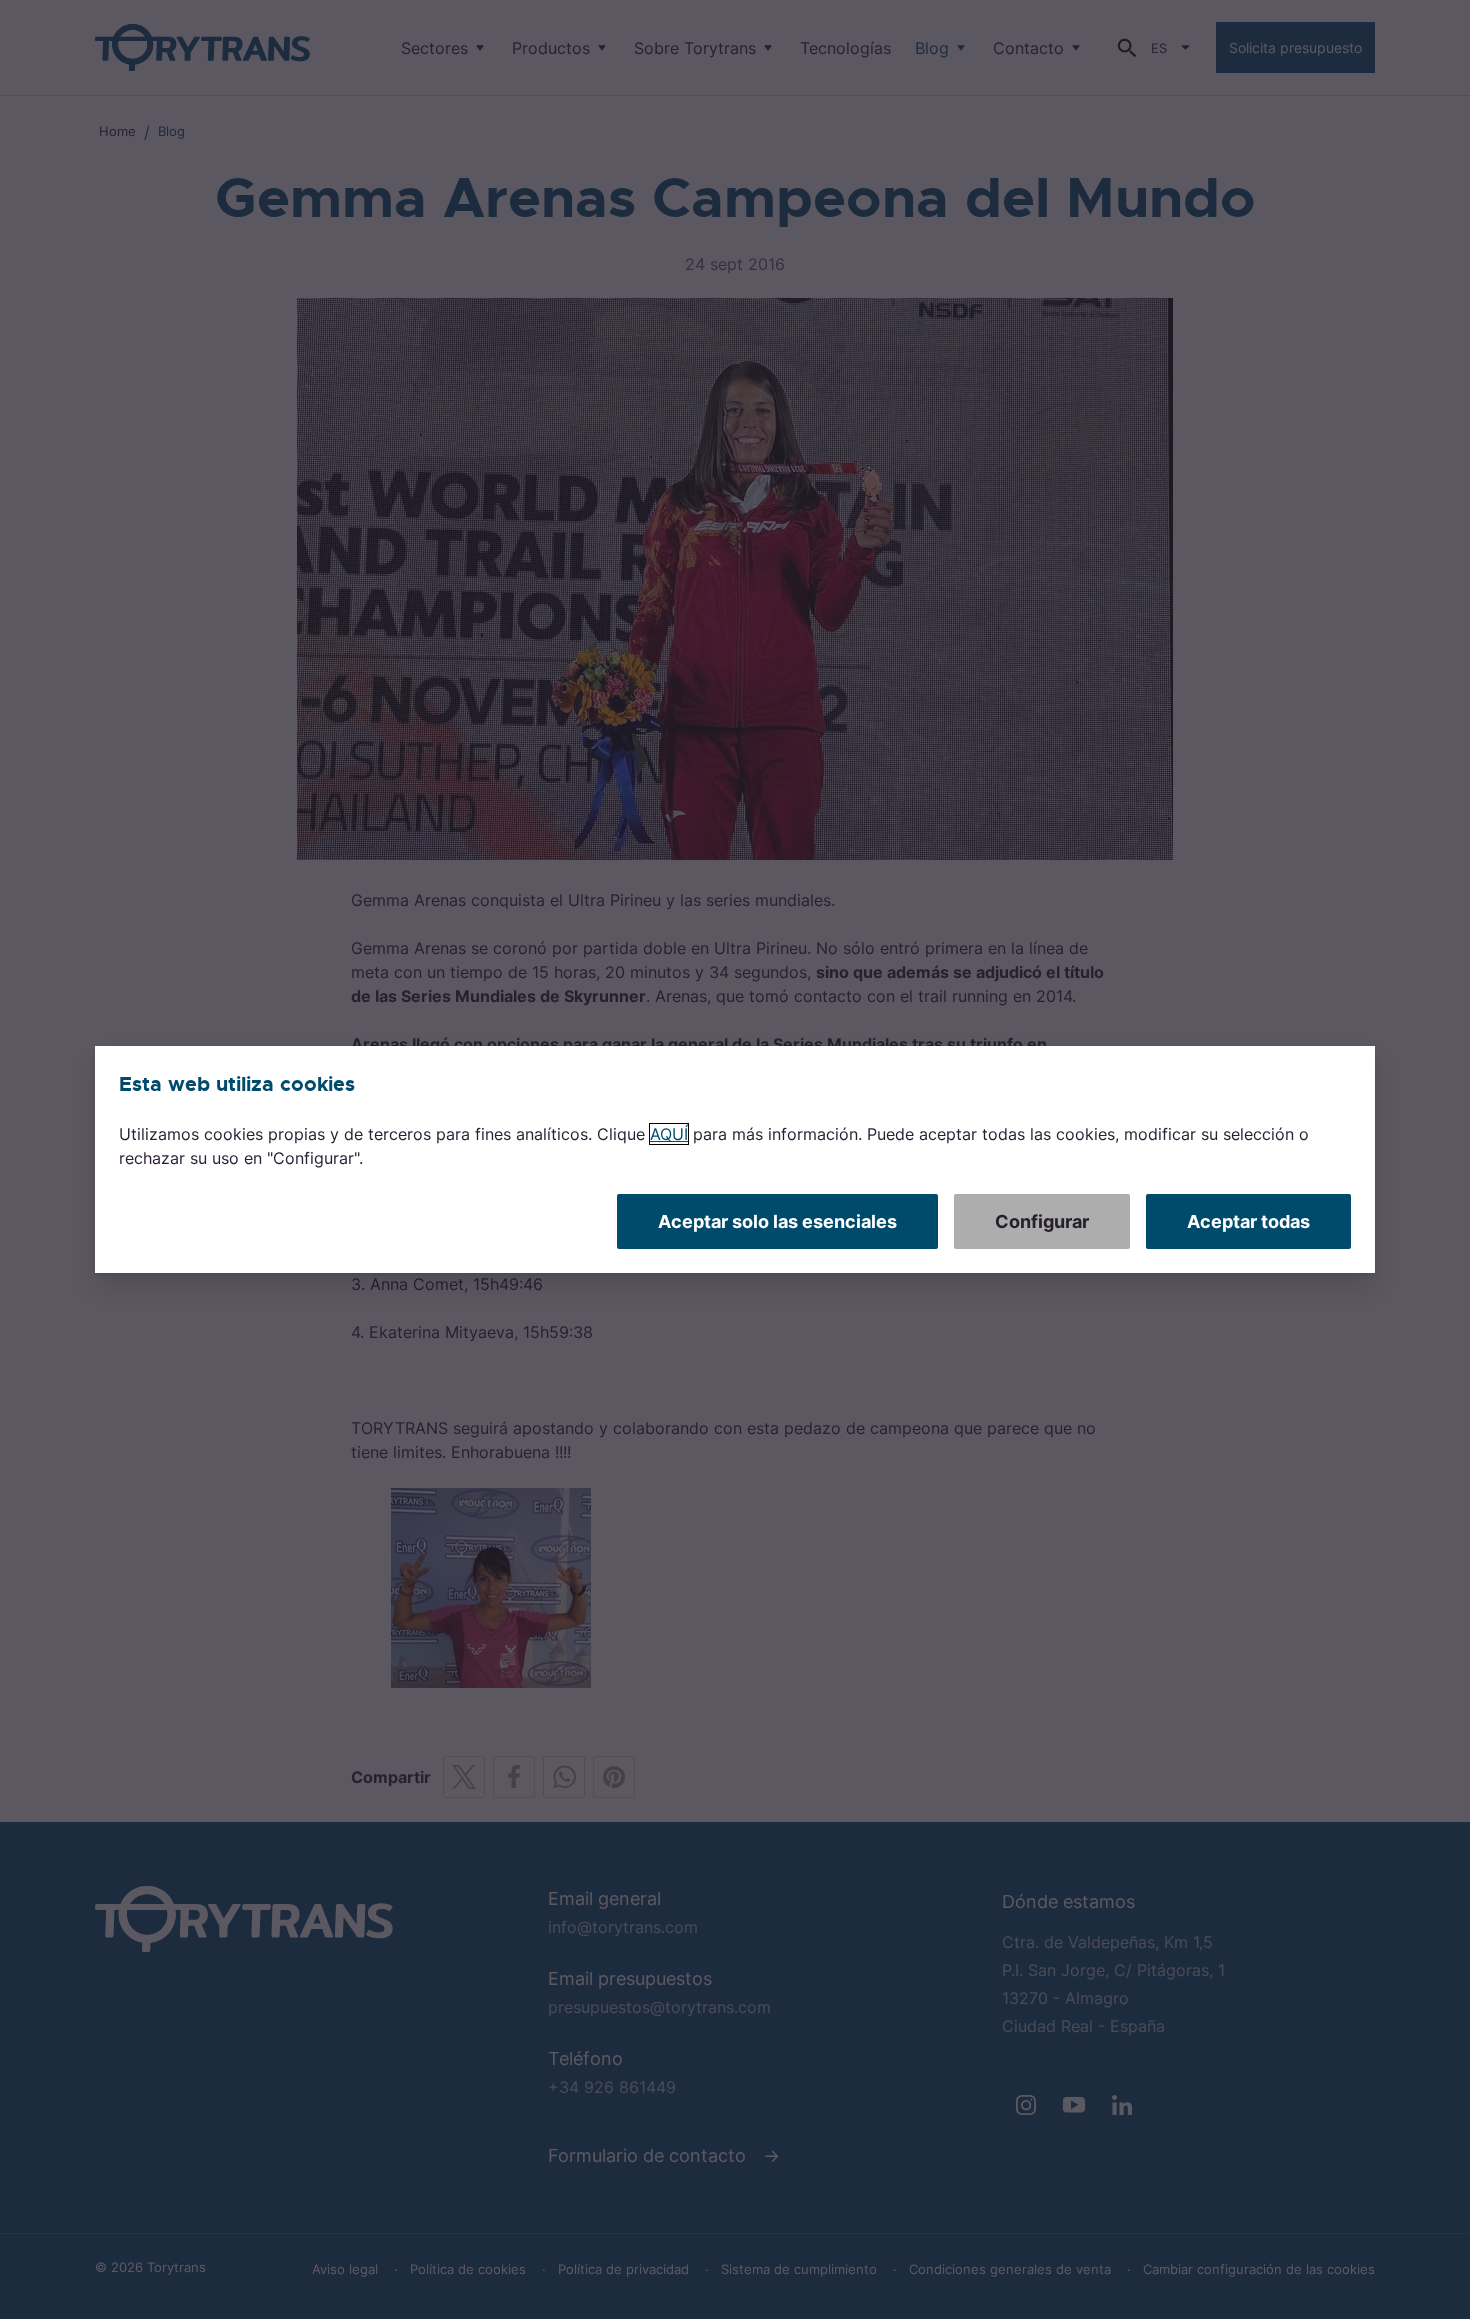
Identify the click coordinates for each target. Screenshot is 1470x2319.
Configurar (1042, 1221)
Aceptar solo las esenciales (777, 1221)
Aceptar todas (1248, 1221)
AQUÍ (669, 1134)
